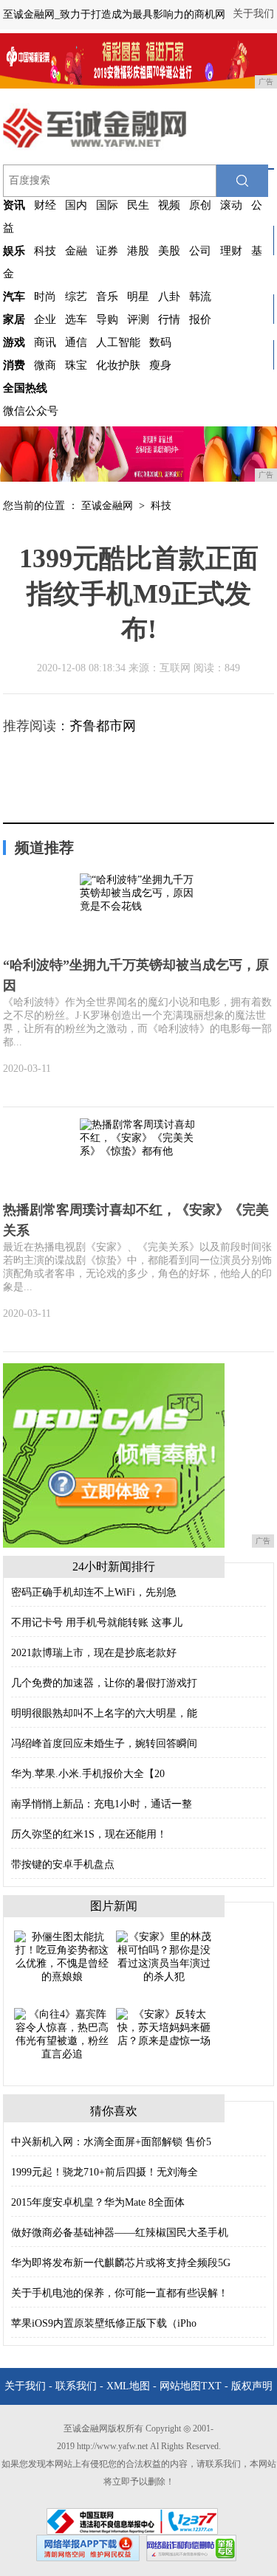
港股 (138, 251)
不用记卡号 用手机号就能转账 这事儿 (97, 1623)
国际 (107, 205)
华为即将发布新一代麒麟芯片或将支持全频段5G (121, 2263)
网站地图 (180, 2386)
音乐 (107, 297)
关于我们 (253, 14)
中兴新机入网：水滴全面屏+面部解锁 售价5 (111, 2142)
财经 (45, 205)
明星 (138, 297)
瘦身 (160, 365)
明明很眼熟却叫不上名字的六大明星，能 (104, 1713)
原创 (200, 205)
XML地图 (128, 2386)
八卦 (169, 297)
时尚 (45, 297)
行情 (169, 319)
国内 (76, 205)
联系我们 (76, 2386)
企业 (45, 319)
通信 (76, 342)
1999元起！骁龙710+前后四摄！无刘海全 (105, 2172)
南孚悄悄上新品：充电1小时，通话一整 (102, 1804)
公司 (200, 251)
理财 (231, 251)
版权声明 (252, 2386)
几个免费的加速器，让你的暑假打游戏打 (104, 1683)
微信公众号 (31, 411)
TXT (211, 2386)
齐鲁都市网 (103, 726)
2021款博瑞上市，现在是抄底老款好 (94, 1653)
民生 (138, 205)
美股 (169, 251)
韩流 (200, 297)
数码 (160, 342)
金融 (76, 251)
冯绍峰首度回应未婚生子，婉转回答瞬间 (104, 1744)
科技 (45, 251)
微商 (45, 365)
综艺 (76, 297)
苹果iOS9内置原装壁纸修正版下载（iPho (104, 2323)
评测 (138, 319)
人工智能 (118, 342)
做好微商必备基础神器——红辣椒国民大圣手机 (120, 2233)
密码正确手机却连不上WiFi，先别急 (94, 1592)
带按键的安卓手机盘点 (63, 1865)
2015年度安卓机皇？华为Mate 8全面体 (98, 2202)
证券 (107, 251)
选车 (76, 319)
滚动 (231, 205)
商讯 (45, 342)
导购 (107, 319)
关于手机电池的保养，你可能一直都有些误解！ (120, 2293)
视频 (169, 205)
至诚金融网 (107, 506)
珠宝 (76, 365)
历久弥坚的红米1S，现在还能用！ (89, 1834)
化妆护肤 (118, 365)
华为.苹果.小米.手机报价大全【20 (88, 1774)
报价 (200, 319)
